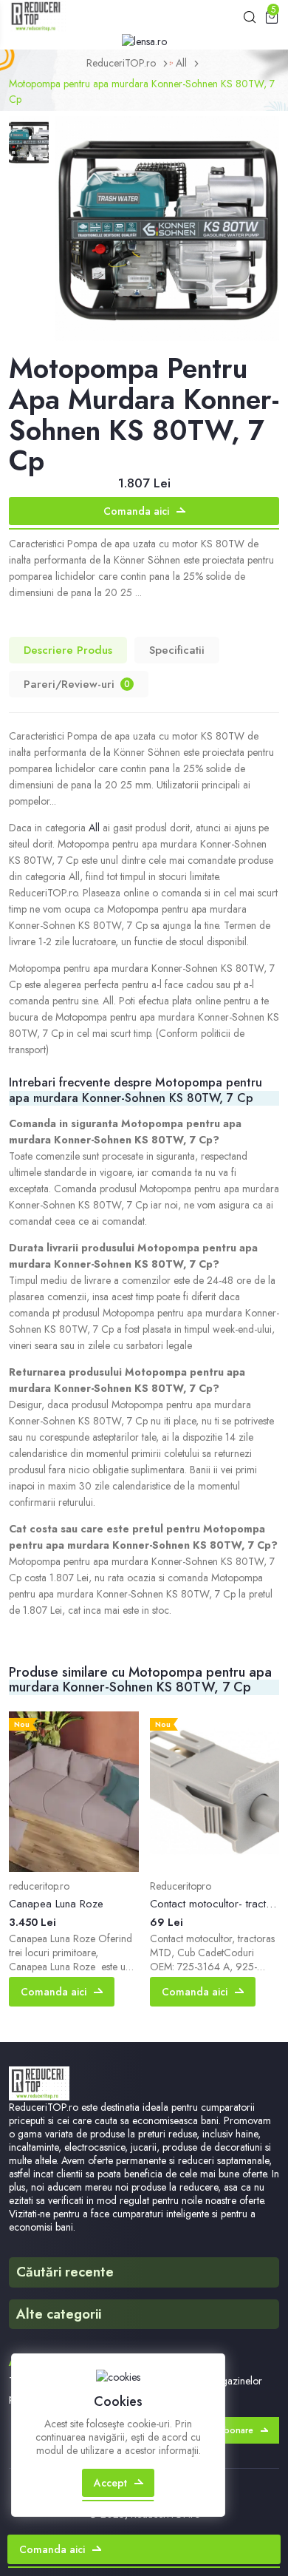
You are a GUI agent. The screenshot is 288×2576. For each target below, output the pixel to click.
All (181, 63)
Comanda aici (136, 511)
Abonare (236, 2430)
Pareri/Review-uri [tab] (77, 684)
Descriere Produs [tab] (68, 650)
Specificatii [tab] (177, 650)
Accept (110, 2483)
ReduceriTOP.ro (121, 63)
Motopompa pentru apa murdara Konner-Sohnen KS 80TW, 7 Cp (142, 91)
